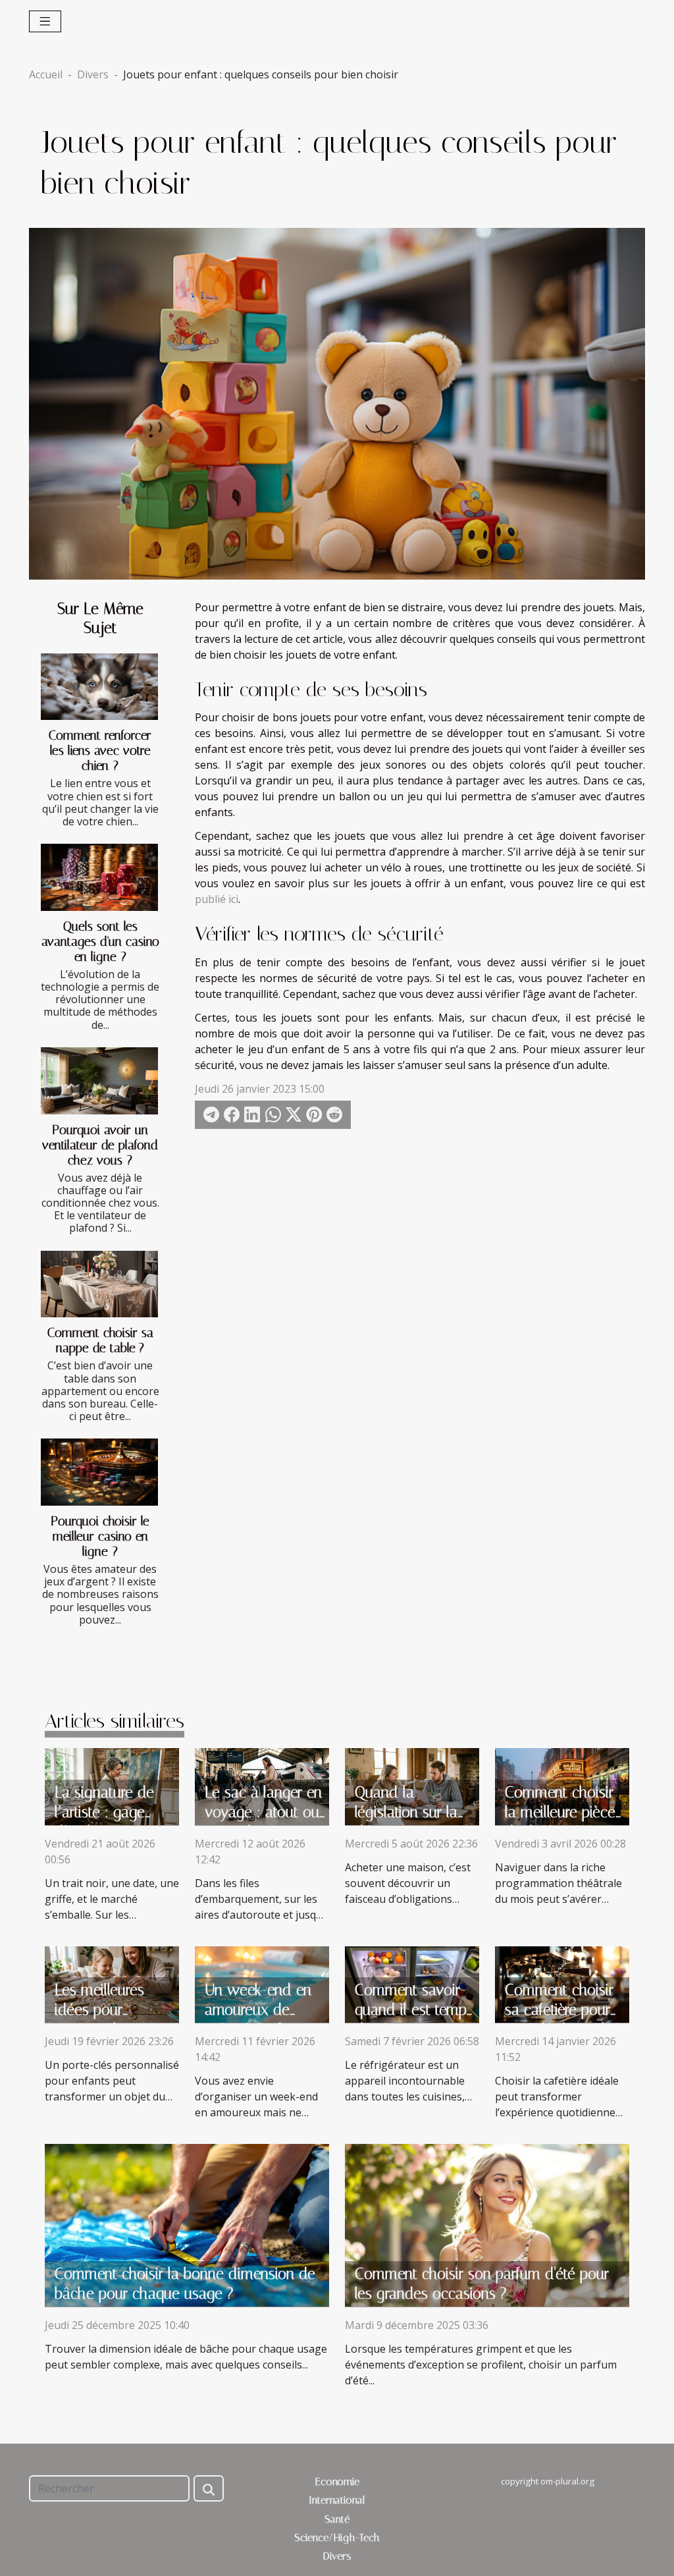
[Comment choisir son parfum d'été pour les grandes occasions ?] (487, 2224)
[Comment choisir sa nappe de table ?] (99, 1284)
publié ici (217, 899)
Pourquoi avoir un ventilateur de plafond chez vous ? (100, 1145)
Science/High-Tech (337, 2537)
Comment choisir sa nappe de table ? (100, 1340)
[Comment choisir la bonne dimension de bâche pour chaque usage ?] (187, 2224)
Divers (93, 74)
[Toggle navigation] (45, 21)
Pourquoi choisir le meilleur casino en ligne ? (100, 1536)
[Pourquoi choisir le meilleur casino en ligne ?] (99, 1472)
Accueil (46, 74)
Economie (337, 2481)
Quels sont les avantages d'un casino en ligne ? (100, 942)
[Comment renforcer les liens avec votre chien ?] (99, 687)
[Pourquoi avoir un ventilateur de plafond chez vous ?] (99, 1081)
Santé (337, 2519)
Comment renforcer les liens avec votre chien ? (100, 751)
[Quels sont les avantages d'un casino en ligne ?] (99, 877)
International (337, 2500)
